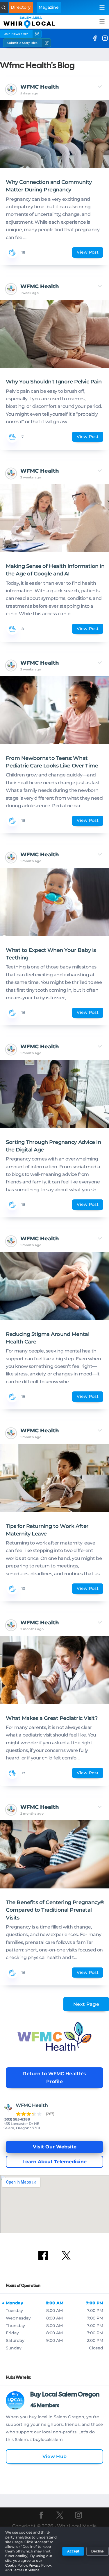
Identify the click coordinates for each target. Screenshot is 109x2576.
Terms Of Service (26, 2570)
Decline (98, 2551)
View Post (88, 252)
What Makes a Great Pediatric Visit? (52, 1718)
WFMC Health (40, 87)
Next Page (86, 2004)
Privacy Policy (40, 2566)
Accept (73, 2551)
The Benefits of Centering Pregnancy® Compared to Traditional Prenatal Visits (55, 1910)
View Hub (55, 2456)
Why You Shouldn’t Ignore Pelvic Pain (54, 382)
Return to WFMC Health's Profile (54, 2078)
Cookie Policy (16, 2566)
